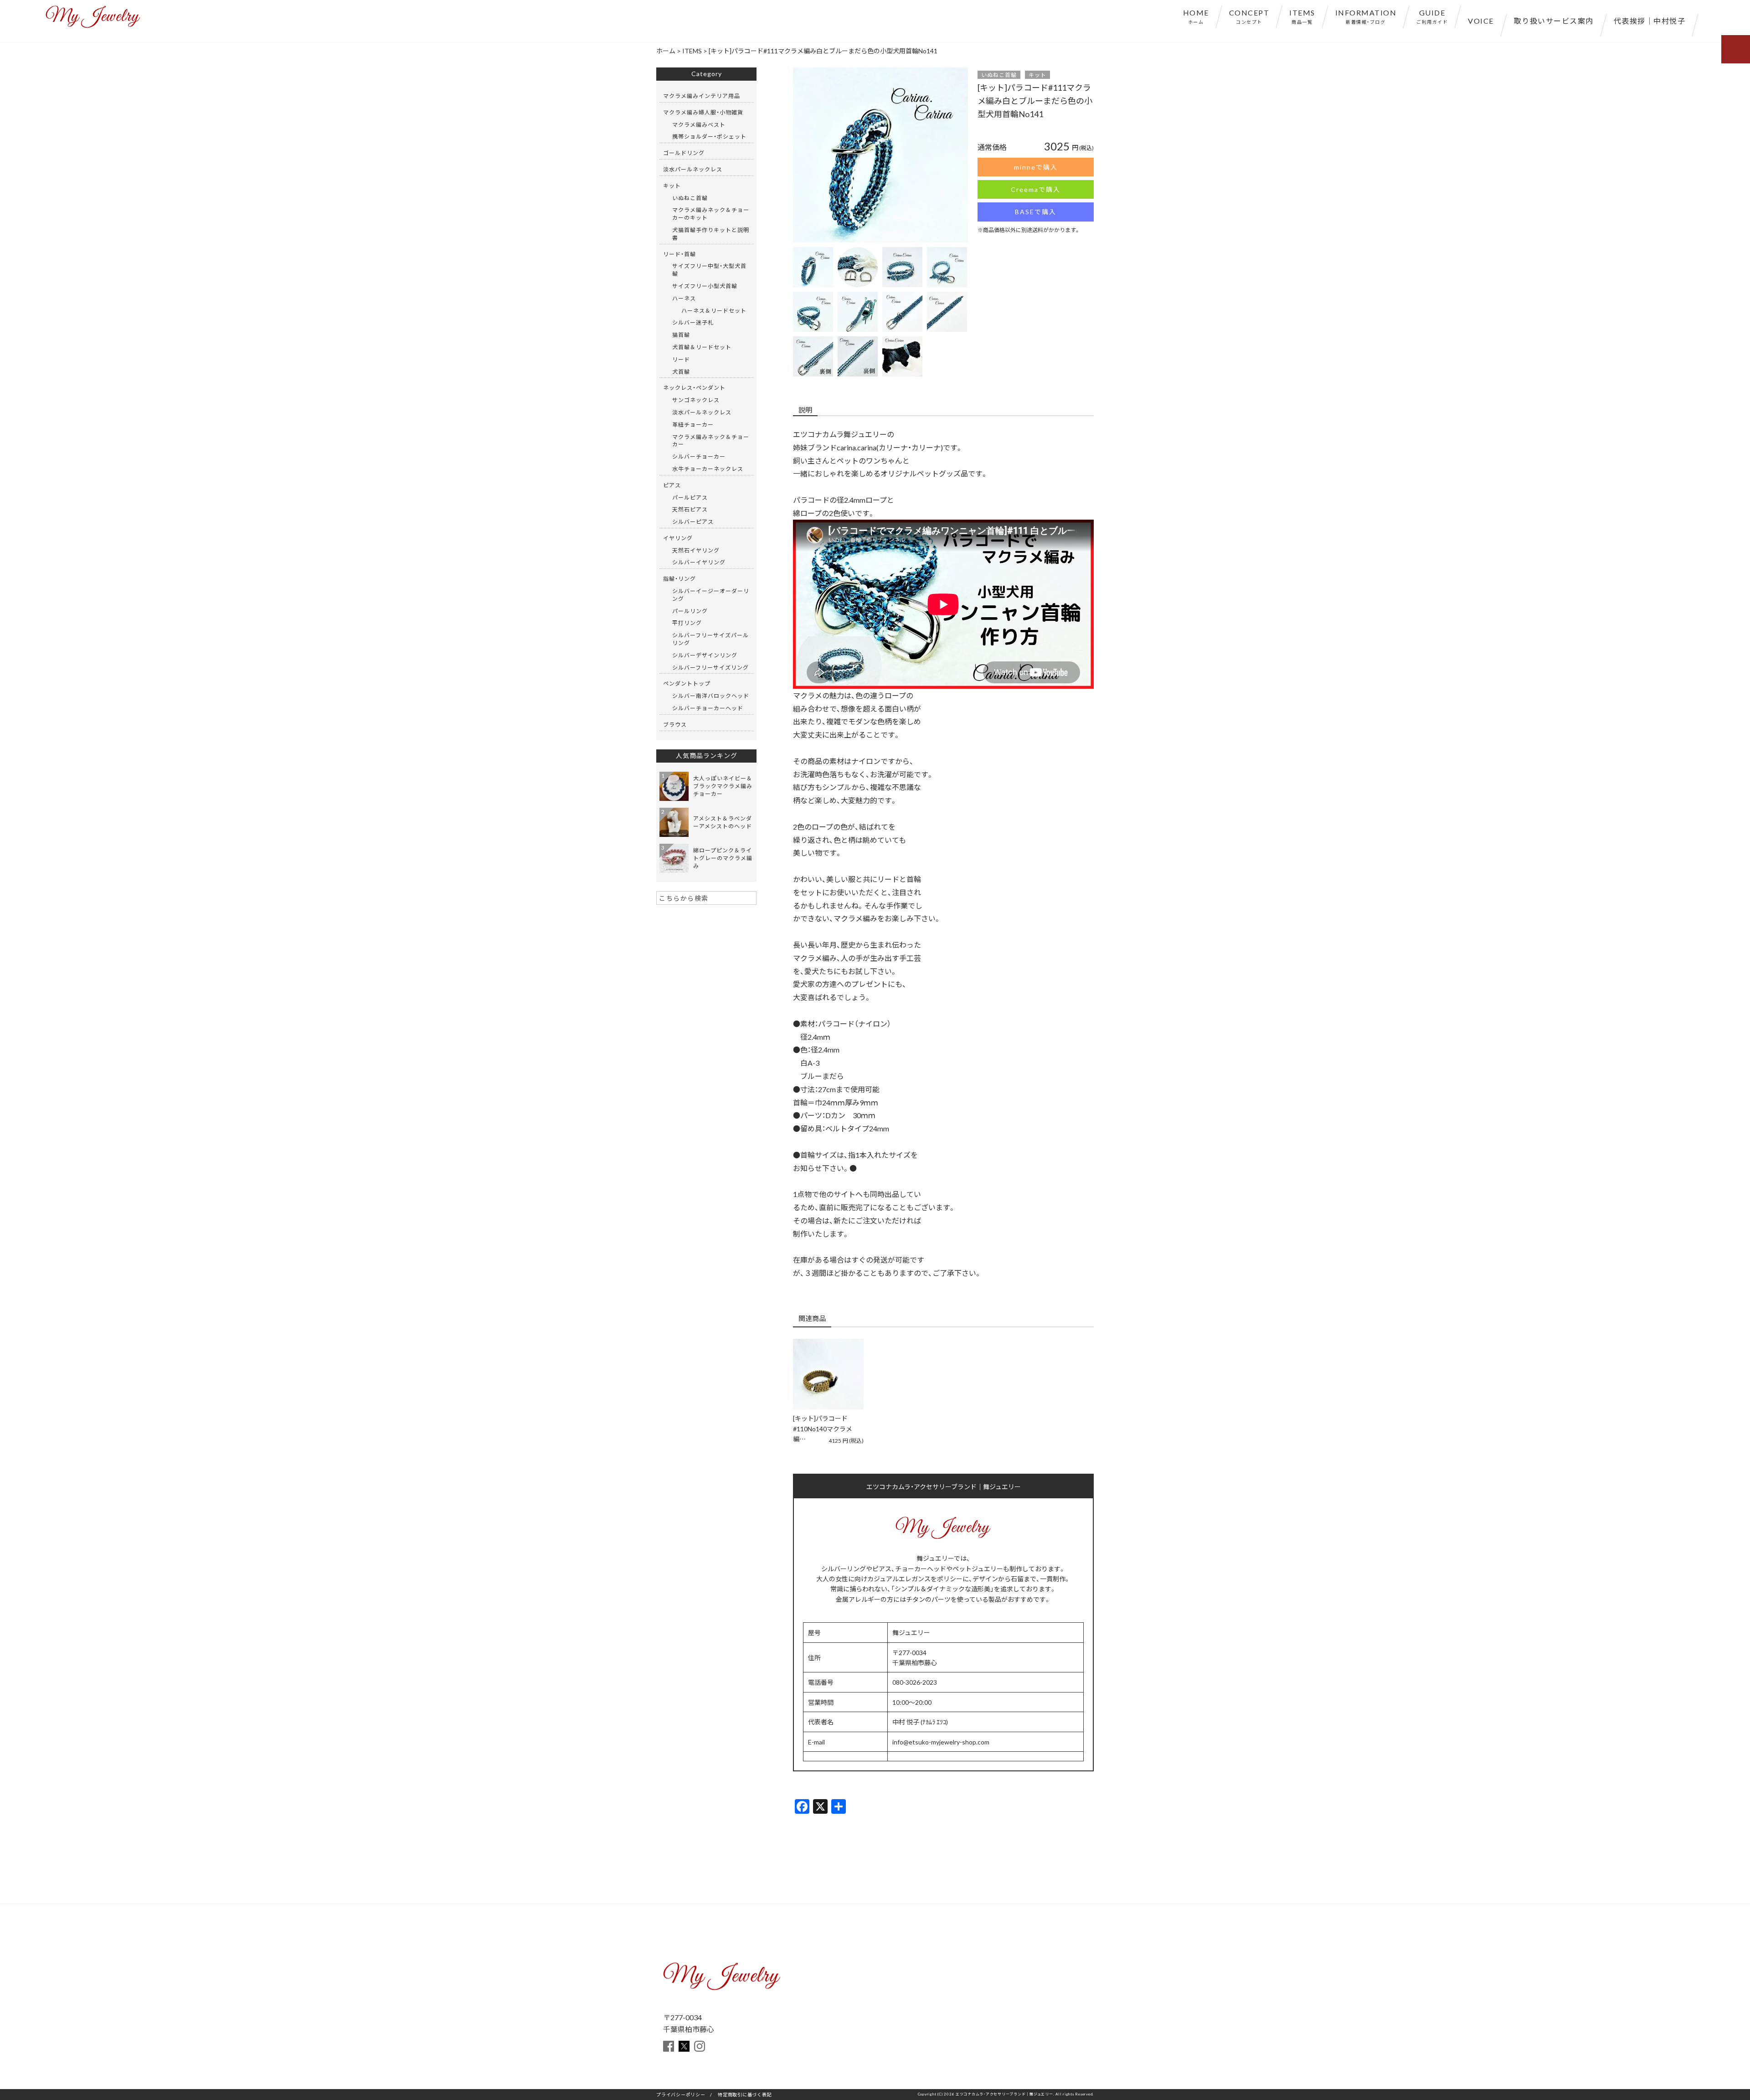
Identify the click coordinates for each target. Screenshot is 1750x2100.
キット (1037, 75)
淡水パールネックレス (693, 169)
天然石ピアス (690, 509)
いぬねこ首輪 (999, 75)
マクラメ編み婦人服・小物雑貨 (703, 112)
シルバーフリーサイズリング (710, 667)
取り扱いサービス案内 (1554, 21)
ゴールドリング (684, 153)
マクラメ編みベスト (699, 124)
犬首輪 (681, 371)
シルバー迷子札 (693, 322)
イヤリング (678, 538)
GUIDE (1432, 16)
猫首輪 (681, 335)
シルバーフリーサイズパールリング (710, 639)
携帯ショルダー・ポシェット (709, 136)
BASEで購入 (1036, 212)
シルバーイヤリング (699, 562)
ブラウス (675, 724)
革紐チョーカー (693, 424)
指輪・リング (679, 578)
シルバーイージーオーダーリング (711, 595)
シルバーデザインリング (705, 655)
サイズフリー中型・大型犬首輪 (709, 270)
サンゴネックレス (696, 400)
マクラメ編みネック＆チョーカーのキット (711, 214)
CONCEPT (1249, 16)
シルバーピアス (693, 521)
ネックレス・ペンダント (694, 387)
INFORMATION (1366, 16)
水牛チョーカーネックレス (708, 469)
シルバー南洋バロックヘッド (711, 696)
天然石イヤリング (696, 550)
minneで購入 (1036, 167)
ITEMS (1302, 16)
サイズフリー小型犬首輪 (705, 286)
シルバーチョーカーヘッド (708, 708)
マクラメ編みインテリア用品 (702, 96)
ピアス (672, 485)
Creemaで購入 (1036, 189)
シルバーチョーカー (699, 456)
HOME (1196, 16)
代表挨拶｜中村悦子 (1650, 21)
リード (681, 359)
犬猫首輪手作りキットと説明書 (711, 234)
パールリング (690, 611)
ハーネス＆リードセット (714, 310)
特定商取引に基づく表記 (745, 2094)
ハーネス (684, 298)
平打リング (687, 623)
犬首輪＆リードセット (702, 347)
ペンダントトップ (687, 683)
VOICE (1481, 21)
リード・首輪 (679, 254)
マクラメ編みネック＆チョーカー (711, 441)
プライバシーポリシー (681, 2094)
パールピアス (690, 497)
